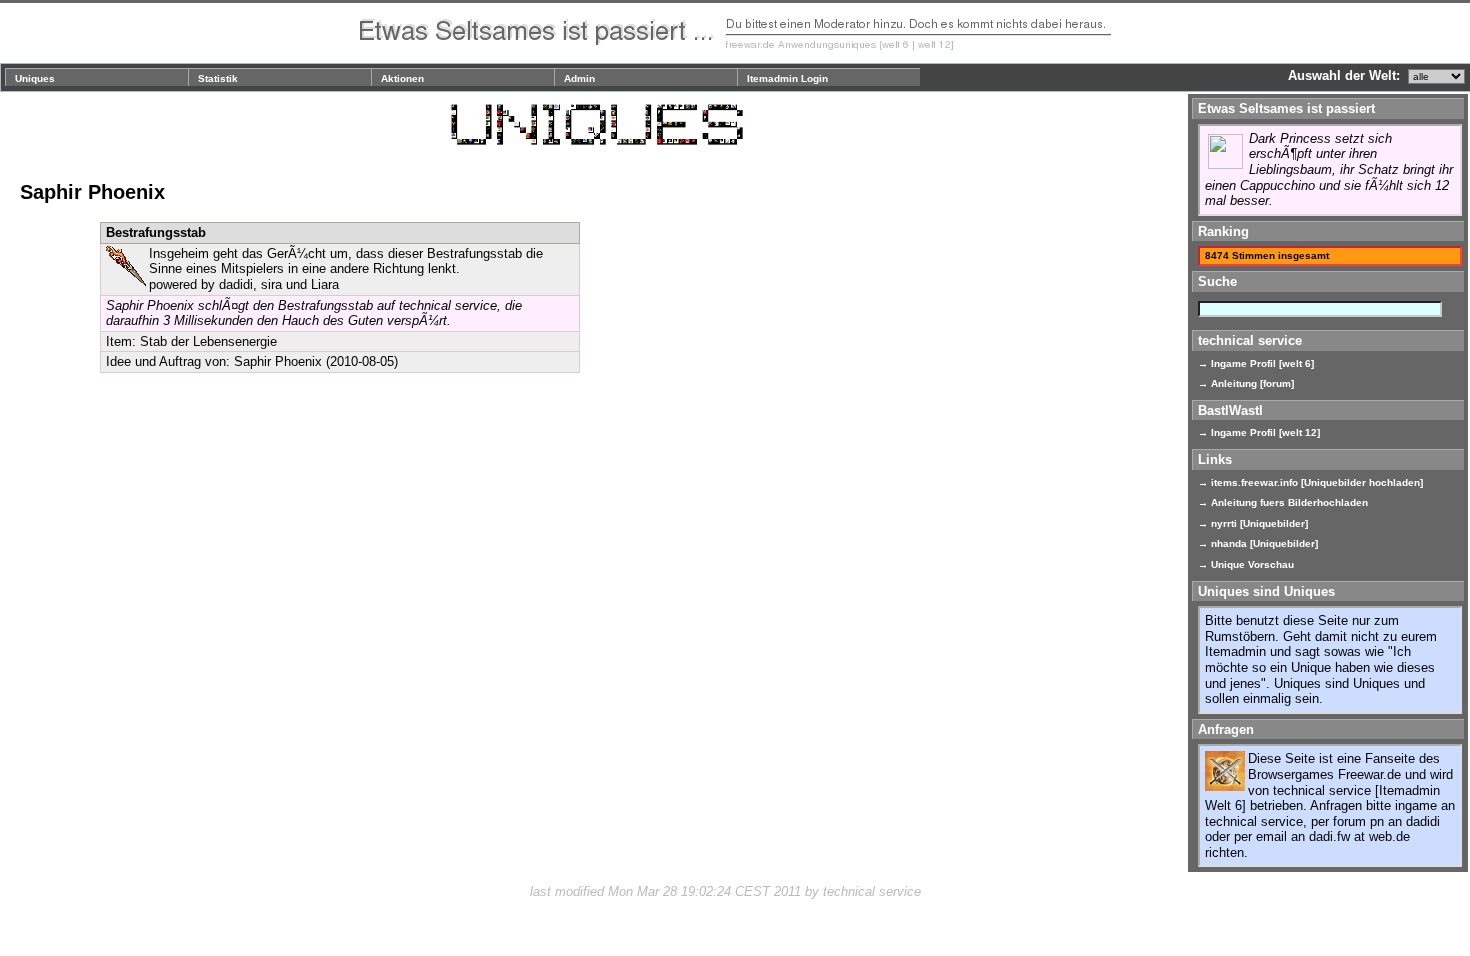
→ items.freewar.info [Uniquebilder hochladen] (1310, 482)
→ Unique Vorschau (1246, 564)
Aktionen (402, 78)
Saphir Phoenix (278, 361)
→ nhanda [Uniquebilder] (1258, 543)
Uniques (35, 78)
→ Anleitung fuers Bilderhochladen (1283, 502)
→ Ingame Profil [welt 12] (1259, 432)
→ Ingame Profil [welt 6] (1256, 363)
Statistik (218, 78)
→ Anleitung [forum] (1246, 383)
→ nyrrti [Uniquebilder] (1253, 523)
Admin (579, 78)
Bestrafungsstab (156, 232)
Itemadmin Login (787, 78)
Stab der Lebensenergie (208, 341)
